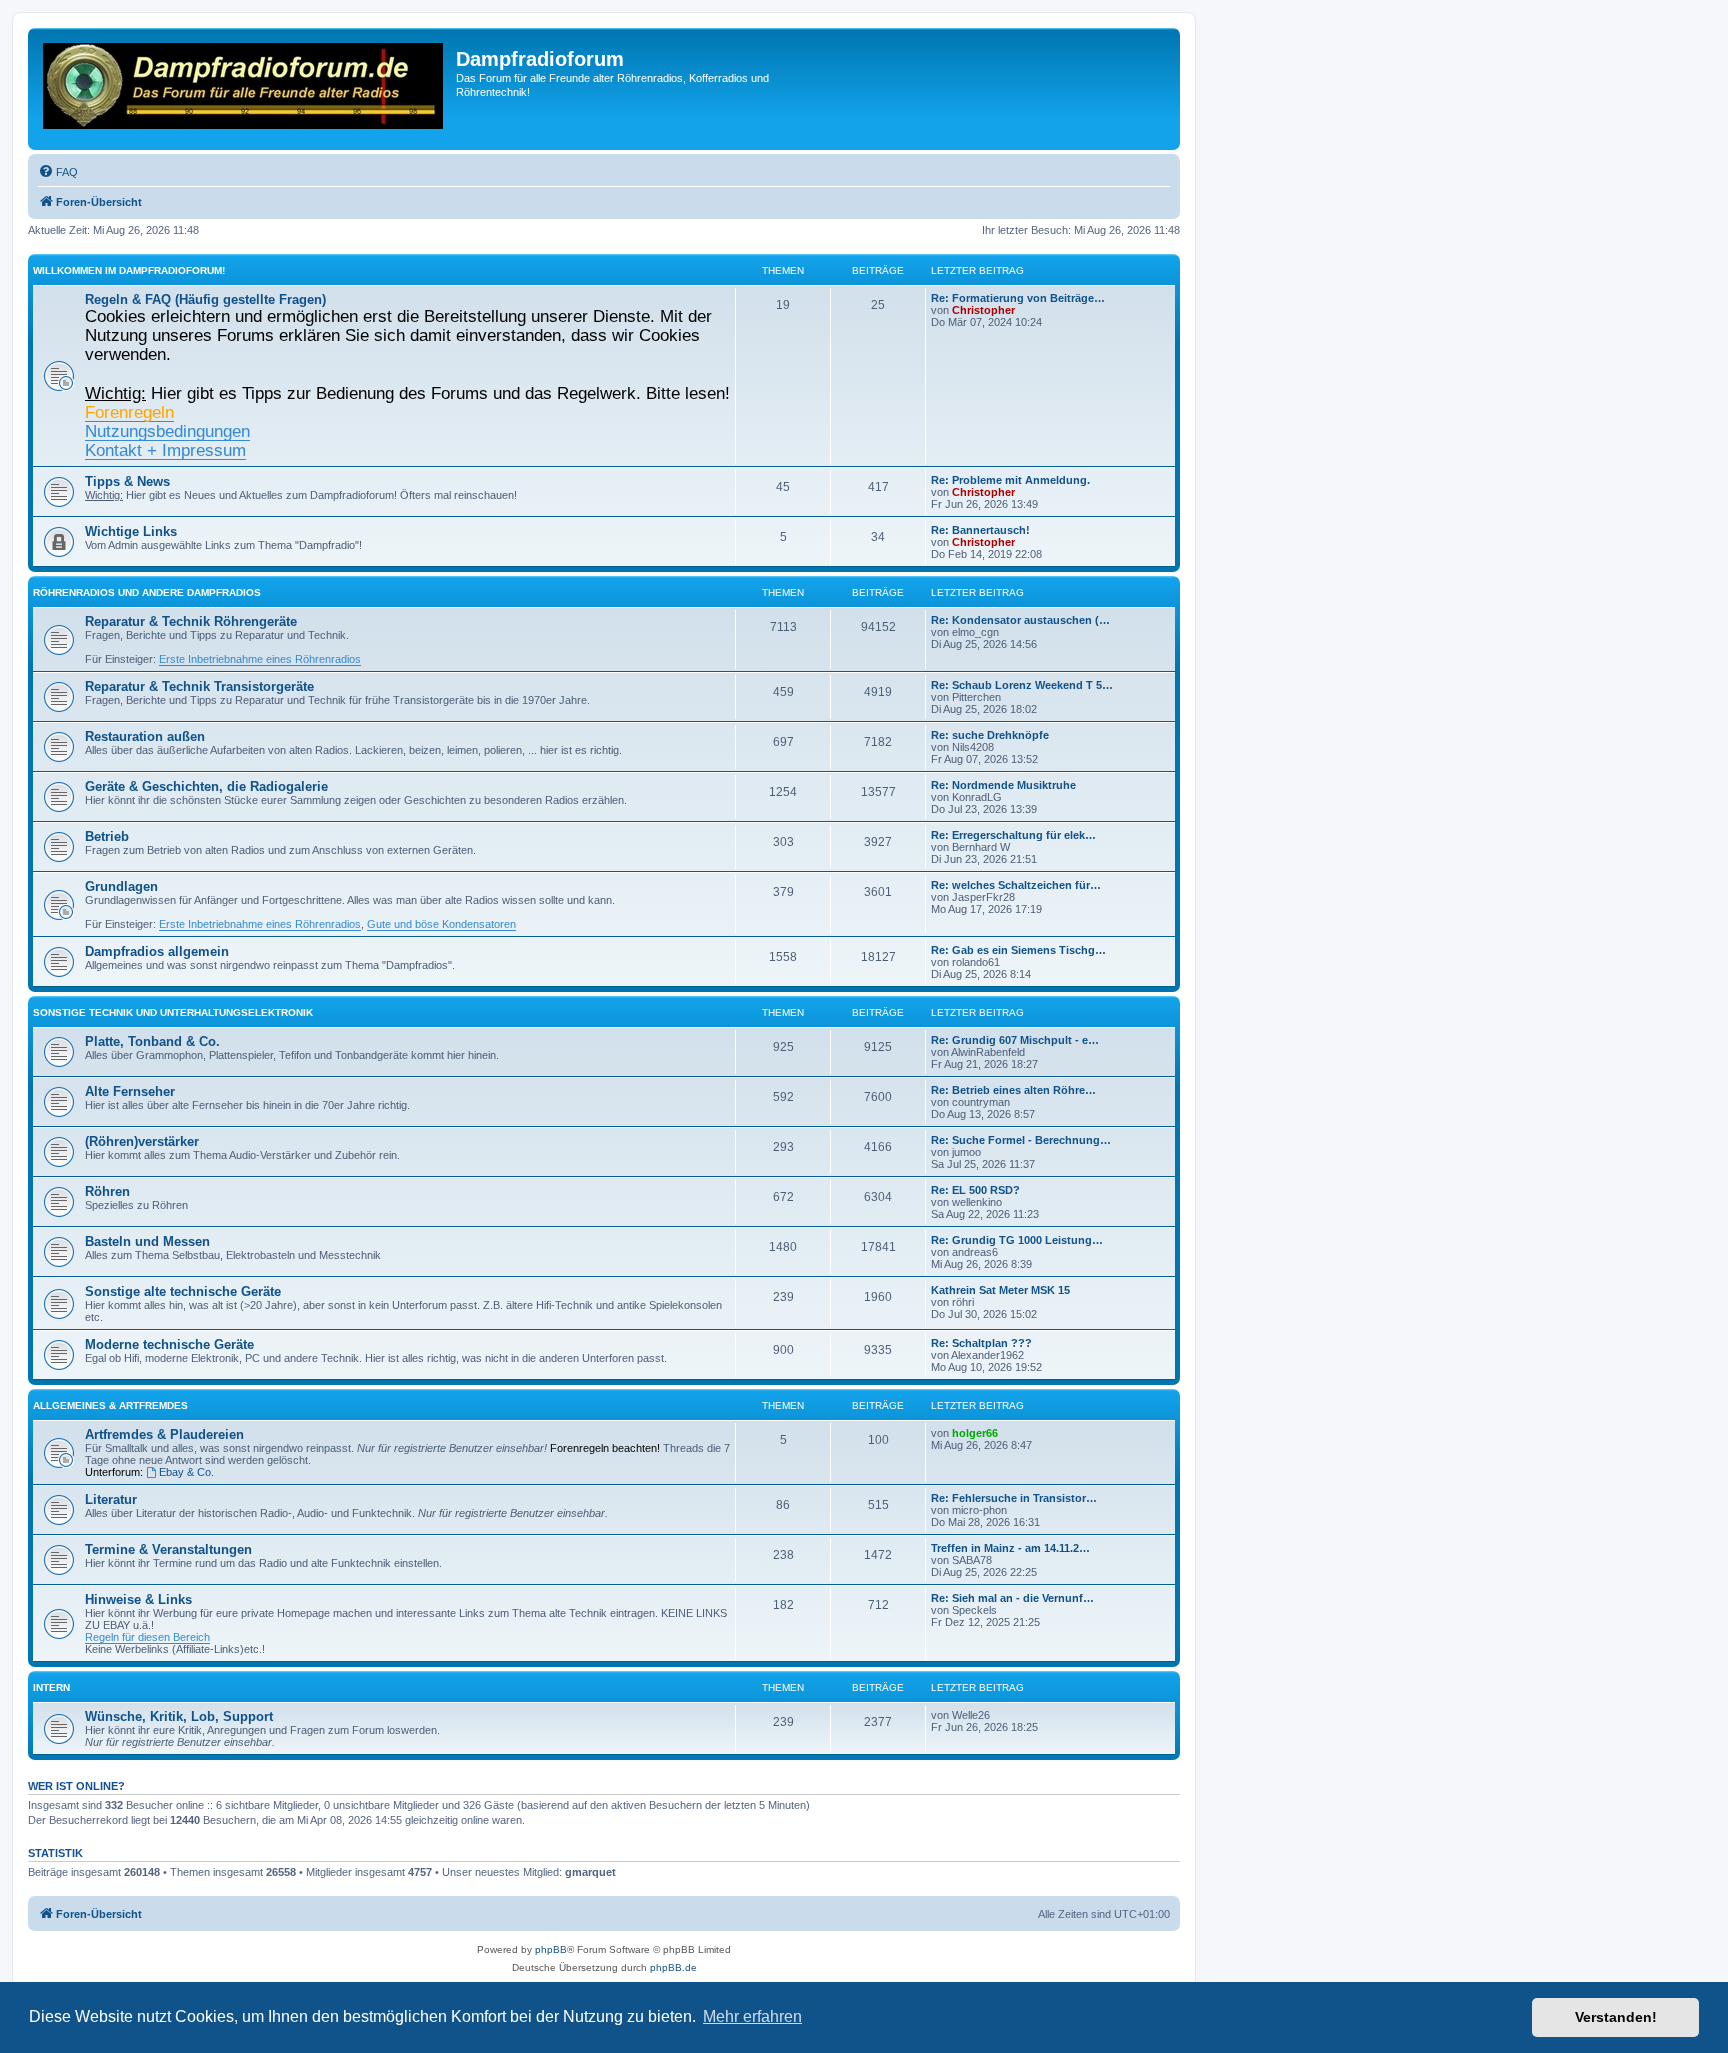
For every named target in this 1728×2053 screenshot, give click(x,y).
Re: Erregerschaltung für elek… (1013, 835)
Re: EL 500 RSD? (975, 1190)
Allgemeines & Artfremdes (110, 1405)
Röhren (107, 1191)
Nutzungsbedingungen (167, 431)
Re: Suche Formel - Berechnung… (1021, 1140)
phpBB (551, 1949)
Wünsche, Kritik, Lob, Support (179, 1716)
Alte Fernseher (130, 1091)
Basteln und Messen (147, 1241)
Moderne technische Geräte (169, 1344)
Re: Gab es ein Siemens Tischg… (1018, 950)
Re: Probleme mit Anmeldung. (1010, 480)
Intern (51, 1687)
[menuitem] (58, 172)
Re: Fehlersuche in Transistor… (1014, 1498)
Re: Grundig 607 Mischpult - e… (1015, 1040)
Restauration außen (145, 736)
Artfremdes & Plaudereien (164, 1434)
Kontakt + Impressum (165, 450)
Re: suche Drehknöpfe (990, 735)
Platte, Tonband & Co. (152, 1041)
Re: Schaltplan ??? (981, 1343)
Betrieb (107, 836)
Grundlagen (121, 886)
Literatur (111, 1499)
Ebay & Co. (186, 1472)
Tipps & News (127, 481)
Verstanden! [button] (1616, 2017)
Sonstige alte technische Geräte (183, 1291)
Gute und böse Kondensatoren (441, 924)
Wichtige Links (131, 531)
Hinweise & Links (138, 1599)
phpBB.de (673, 1967)
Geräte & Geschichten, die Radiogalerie (206, 786)
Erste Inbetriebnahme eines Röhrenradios (260, 659)
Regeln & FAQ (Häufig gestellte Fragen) (205, 299)
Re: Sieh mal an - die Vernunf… (1012, 1598)
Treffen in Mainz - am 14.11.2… (1010, 1548)
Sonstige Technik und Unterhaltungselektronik (173, 1012)
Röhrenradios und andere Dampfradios (147, 592)
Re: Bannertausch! (980, 530)
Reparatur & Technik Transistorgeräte (199, 686)
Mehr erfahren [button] (752, 2016)
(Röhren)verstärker (142, 1141)
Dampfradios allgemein (157, 951)
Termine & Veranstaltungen (168, 1549)
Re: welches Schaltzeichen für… (1016, 885)
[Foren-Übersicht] (244, 89)
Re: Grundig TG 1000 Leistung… (1017, 1240)
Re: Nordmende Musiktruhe (1003, 785)
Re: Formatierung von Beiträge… (1018, 298)
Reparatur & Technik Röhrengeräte (191, 621)
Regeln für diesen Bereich (147, 1637)
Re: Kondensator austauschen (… (1020, 620)
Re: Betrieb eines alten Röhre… (1013, 1090)
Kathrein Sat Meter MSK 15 (1000, 1290)
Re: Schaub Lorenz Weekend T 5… (1022, 685)
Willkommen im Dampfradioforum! (129, 270)
